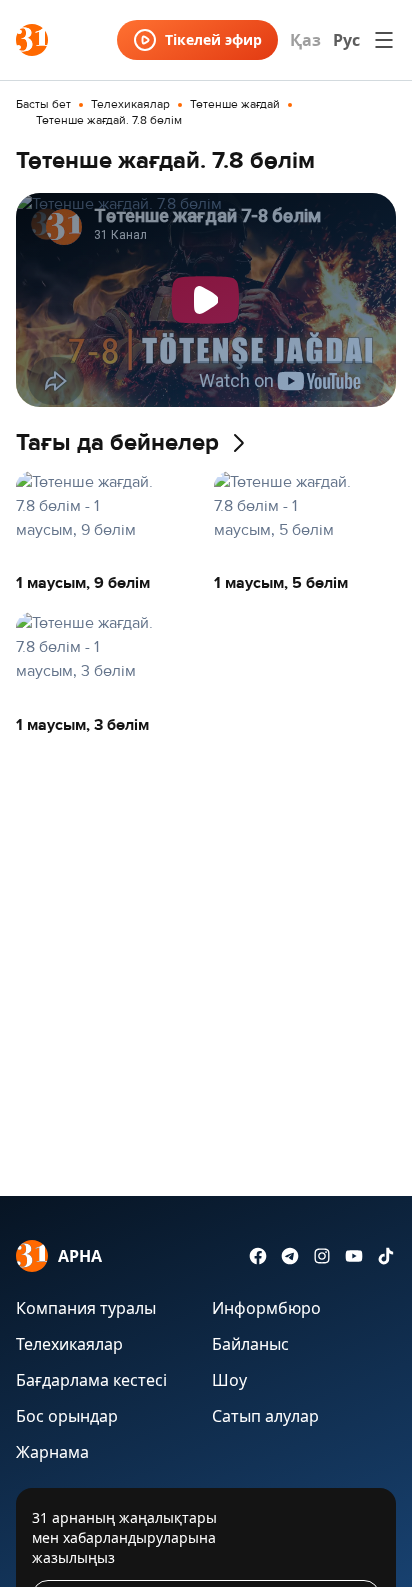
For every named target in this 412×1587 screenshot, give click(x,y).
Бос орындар (67, 1416)
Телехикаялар (130, 105)
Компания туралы (86, 1308)
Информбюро (266, 1308)
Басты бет (43, 105)
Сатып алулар (265, 1416)
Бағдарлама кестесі (91, 1380)
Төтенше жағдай (235, 105)
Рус (346, 40)
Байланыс (250, 1344)
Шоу (229, 1380)
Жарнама (52, 1452)
